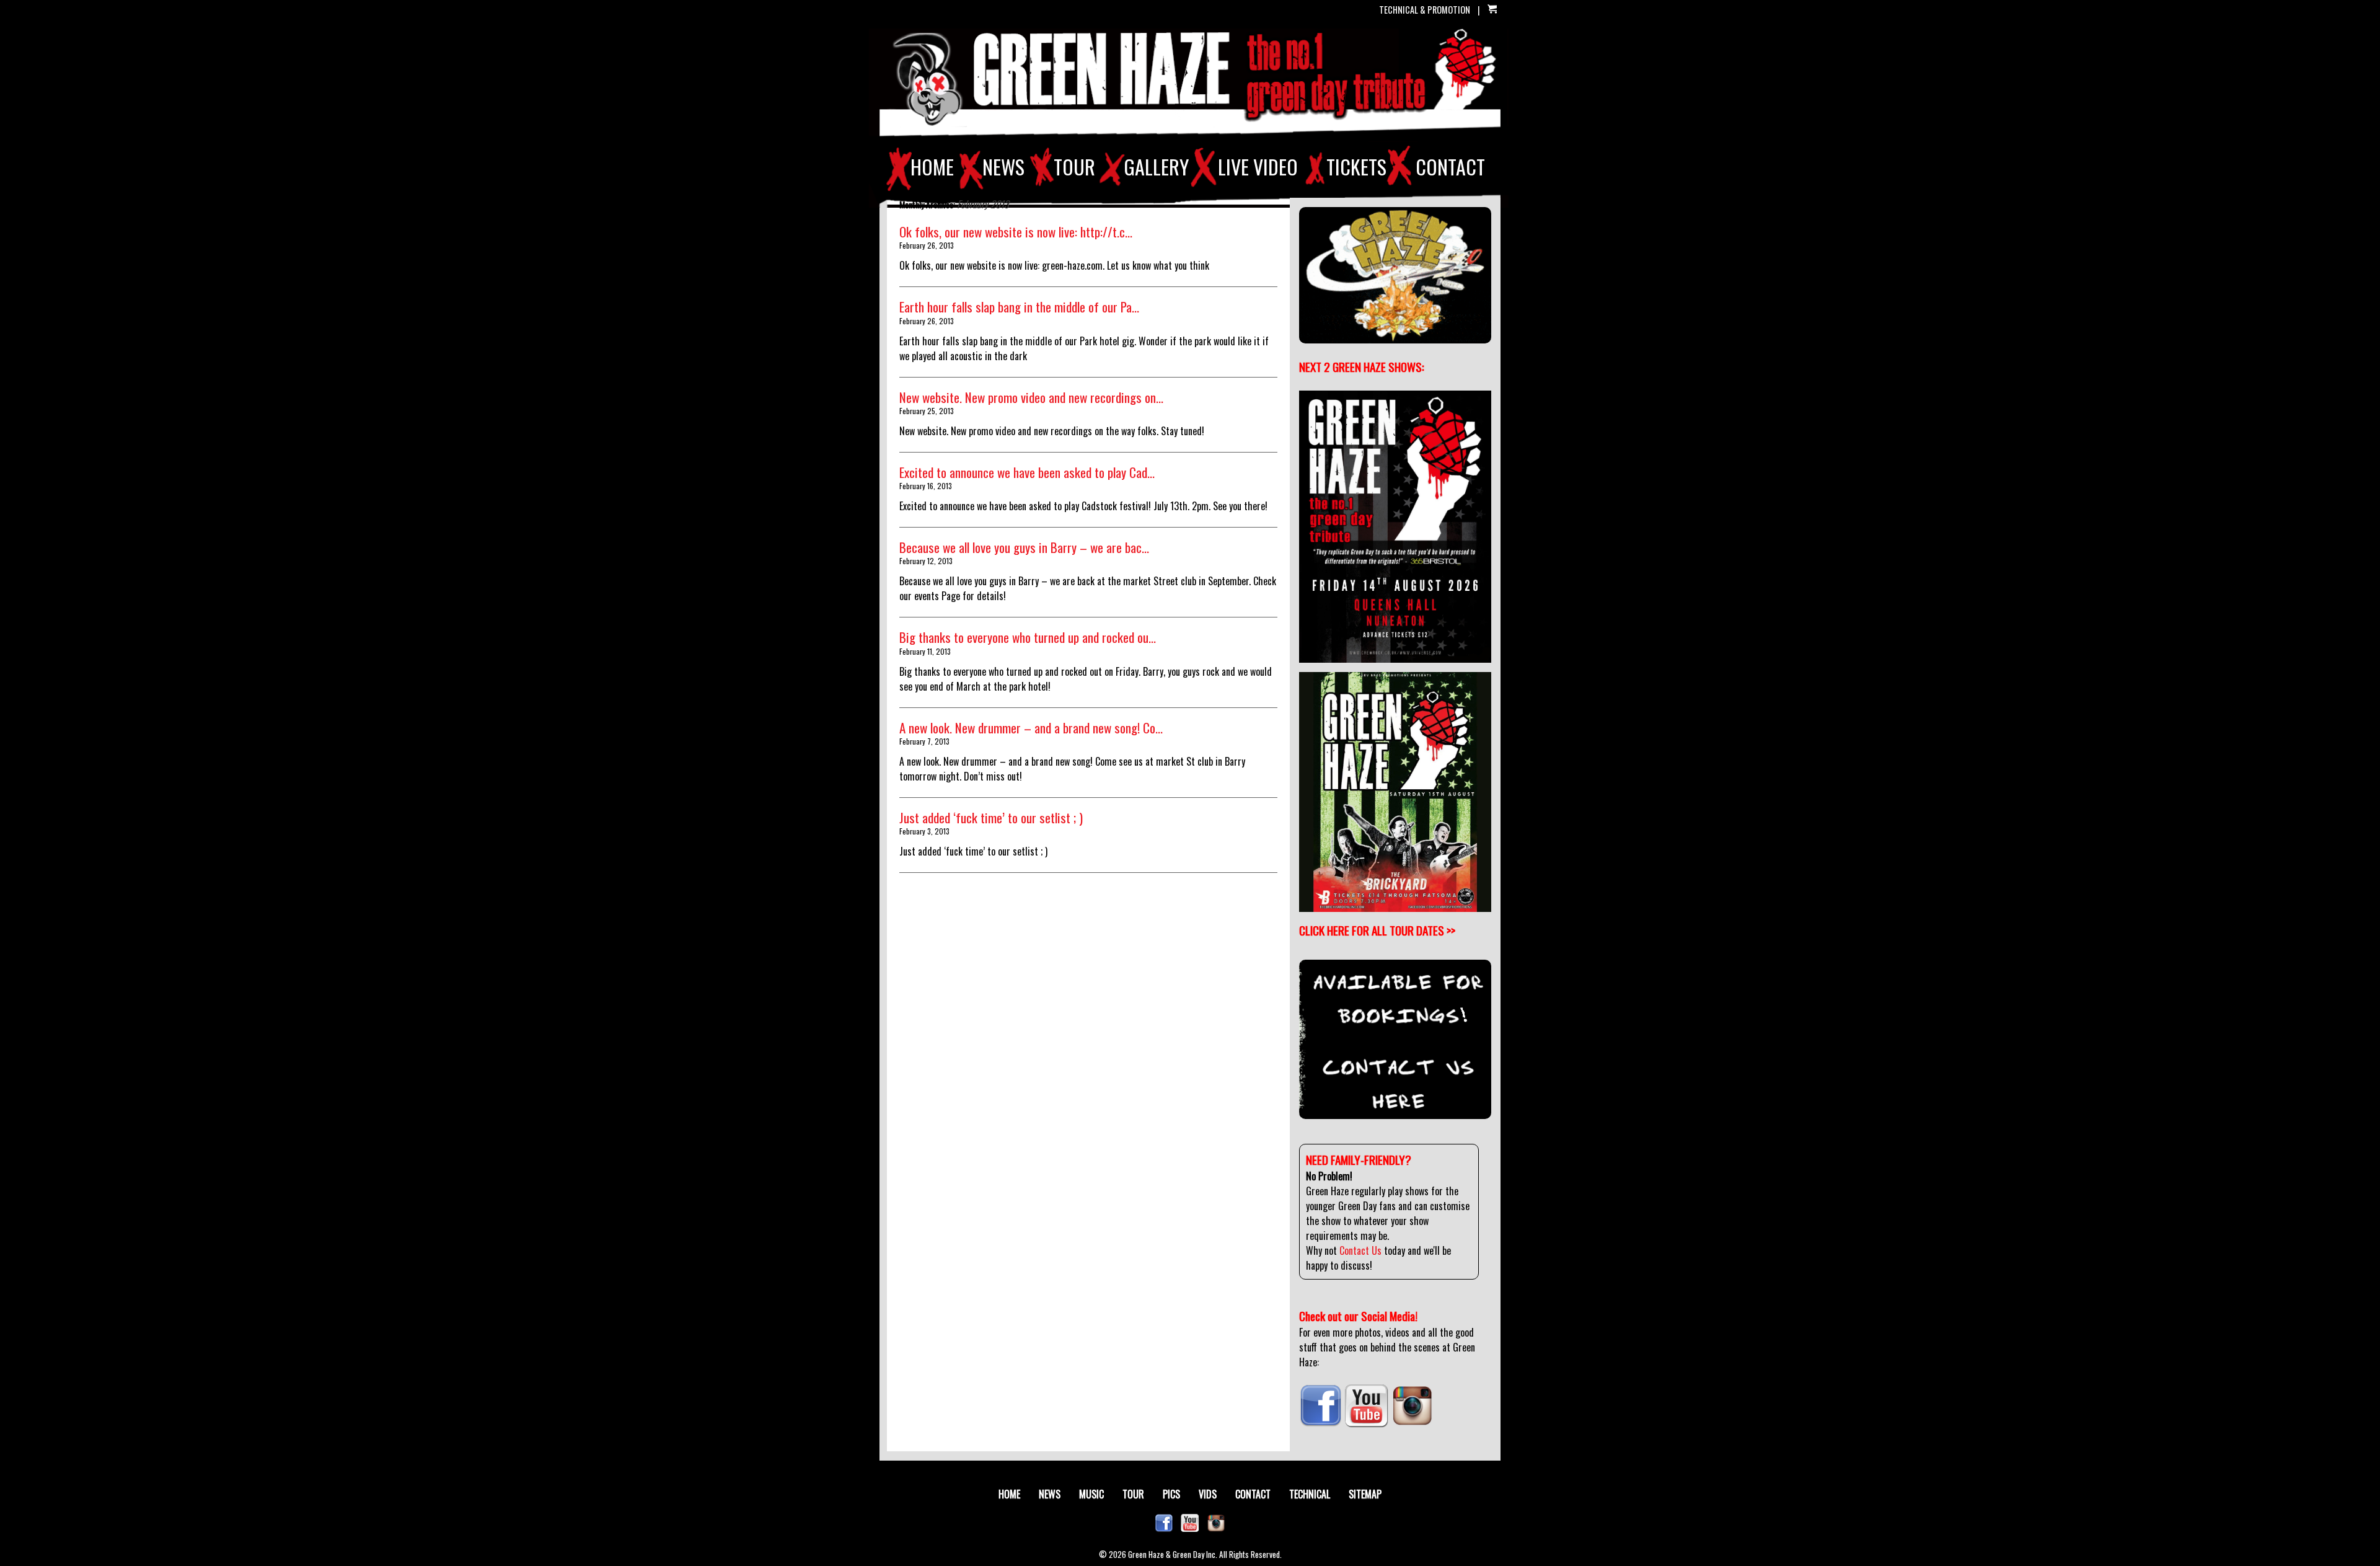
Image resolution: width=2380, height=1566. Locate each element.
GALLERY (1156, 167)
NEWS (1003, 167)
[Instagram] (1412, 1423)
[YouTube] (1367, 1423)
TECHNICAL (1310, 1494)
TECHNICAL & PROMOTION (1425, 10)
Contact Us (1360, 1250)
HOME (932, 167)
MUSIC (1091, 1494)
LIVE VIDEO (1258, 167)
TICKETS (1356, 167)
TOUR (1074, 167)
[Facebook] (1321, 1423)
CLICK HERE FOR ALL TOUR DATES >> (1377, 930)
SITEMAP (1365, 1494)
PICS (1171, 1494)
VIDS (1208, 1494)
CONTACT (1450, 167)
